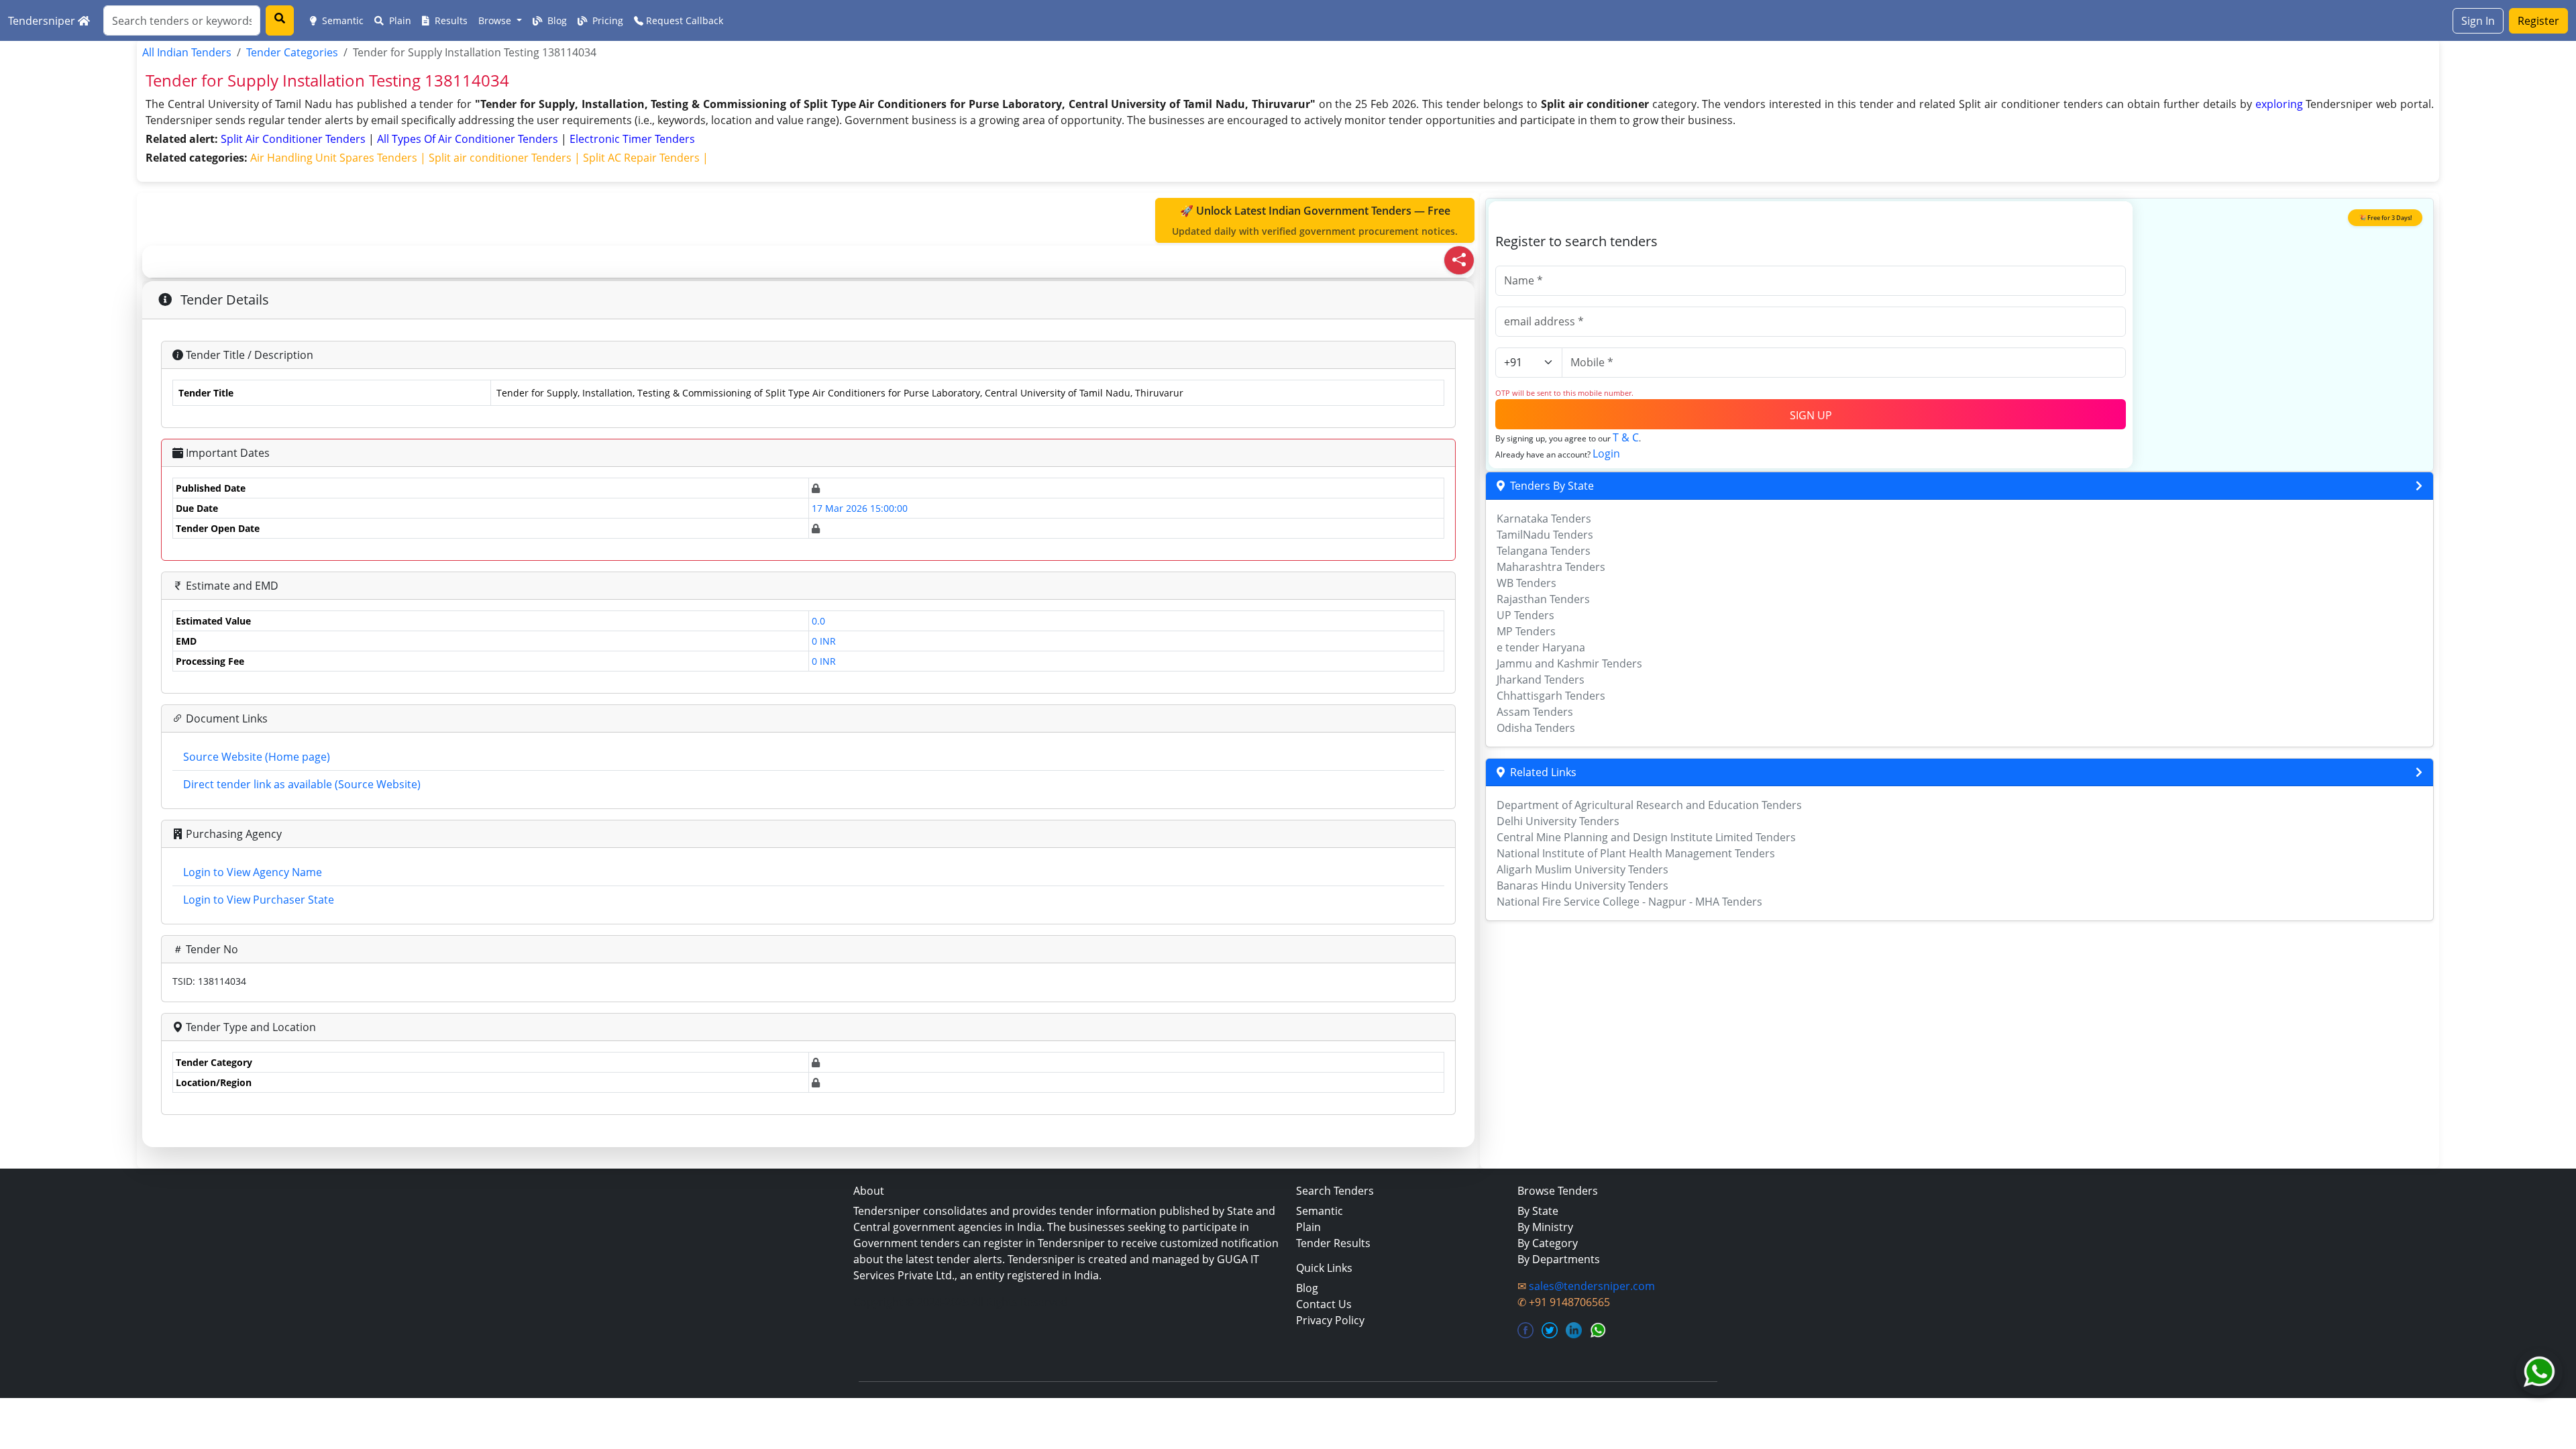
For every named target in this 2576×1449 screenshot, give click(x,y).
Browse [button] (496, 20)
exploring (2279, 104)
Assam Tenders (1535, 712)
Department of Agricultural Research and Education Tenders (1649, 805)
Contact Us (1324, 1304)
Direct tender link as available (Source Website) (302, 784)
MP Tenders (1526, 631)
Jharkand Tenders (1541, 680)
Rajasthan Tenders (1543, 599)
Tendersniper (43, 21)
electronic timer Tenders (632, 139)
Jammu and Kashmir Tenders (1569, 663)
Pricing (606, 20)
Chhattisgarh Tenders (1551, 696)
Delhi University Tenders (1558, 821)
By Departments (1559, 1259)
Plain (399, 20)
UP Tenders (1525, 615)
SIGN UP (1811, 415)
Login (1606, 453)
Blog (556, 20)
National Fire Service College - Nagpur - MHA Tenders (1629, 902)
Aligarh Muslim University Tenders (1582, 869)
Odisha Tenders (1536, 728)
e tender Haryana (1541, 647)
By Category (1548, 1243)
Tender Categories (292, 52)
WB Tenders (1526, 583)
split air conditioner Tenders (294, 139)
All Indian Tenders (187, 52)
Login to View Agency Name (253, 872)
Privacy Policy (1330, 1320)
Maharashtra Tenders (1551, 567)
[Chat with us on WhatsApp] (2539, 1372)
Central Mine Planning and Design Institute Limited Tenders (1646, 837)
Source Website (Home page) (257, 757)
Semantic (341, 20)
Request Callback (683, 20)
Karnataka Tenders (1544, 519)
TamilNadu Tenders (1545, 535)
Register (2538, 21)
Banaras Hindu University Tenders (1582, 885)
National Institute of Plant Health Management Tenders (1636, 853)
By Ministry (1545, 1227)
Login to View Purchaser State (259, 900)
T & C (1626, 437)
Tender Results (1333, 1243)
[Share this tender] (1459, 260)
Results (450, 20)
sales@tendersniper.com (1592, 1286)
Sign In (2478, 21)
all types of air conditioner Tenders (469, 139)
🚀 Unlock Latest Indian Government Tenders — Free (1315, 220)
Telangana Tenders (1544, 551)
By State (1538, 1211)
